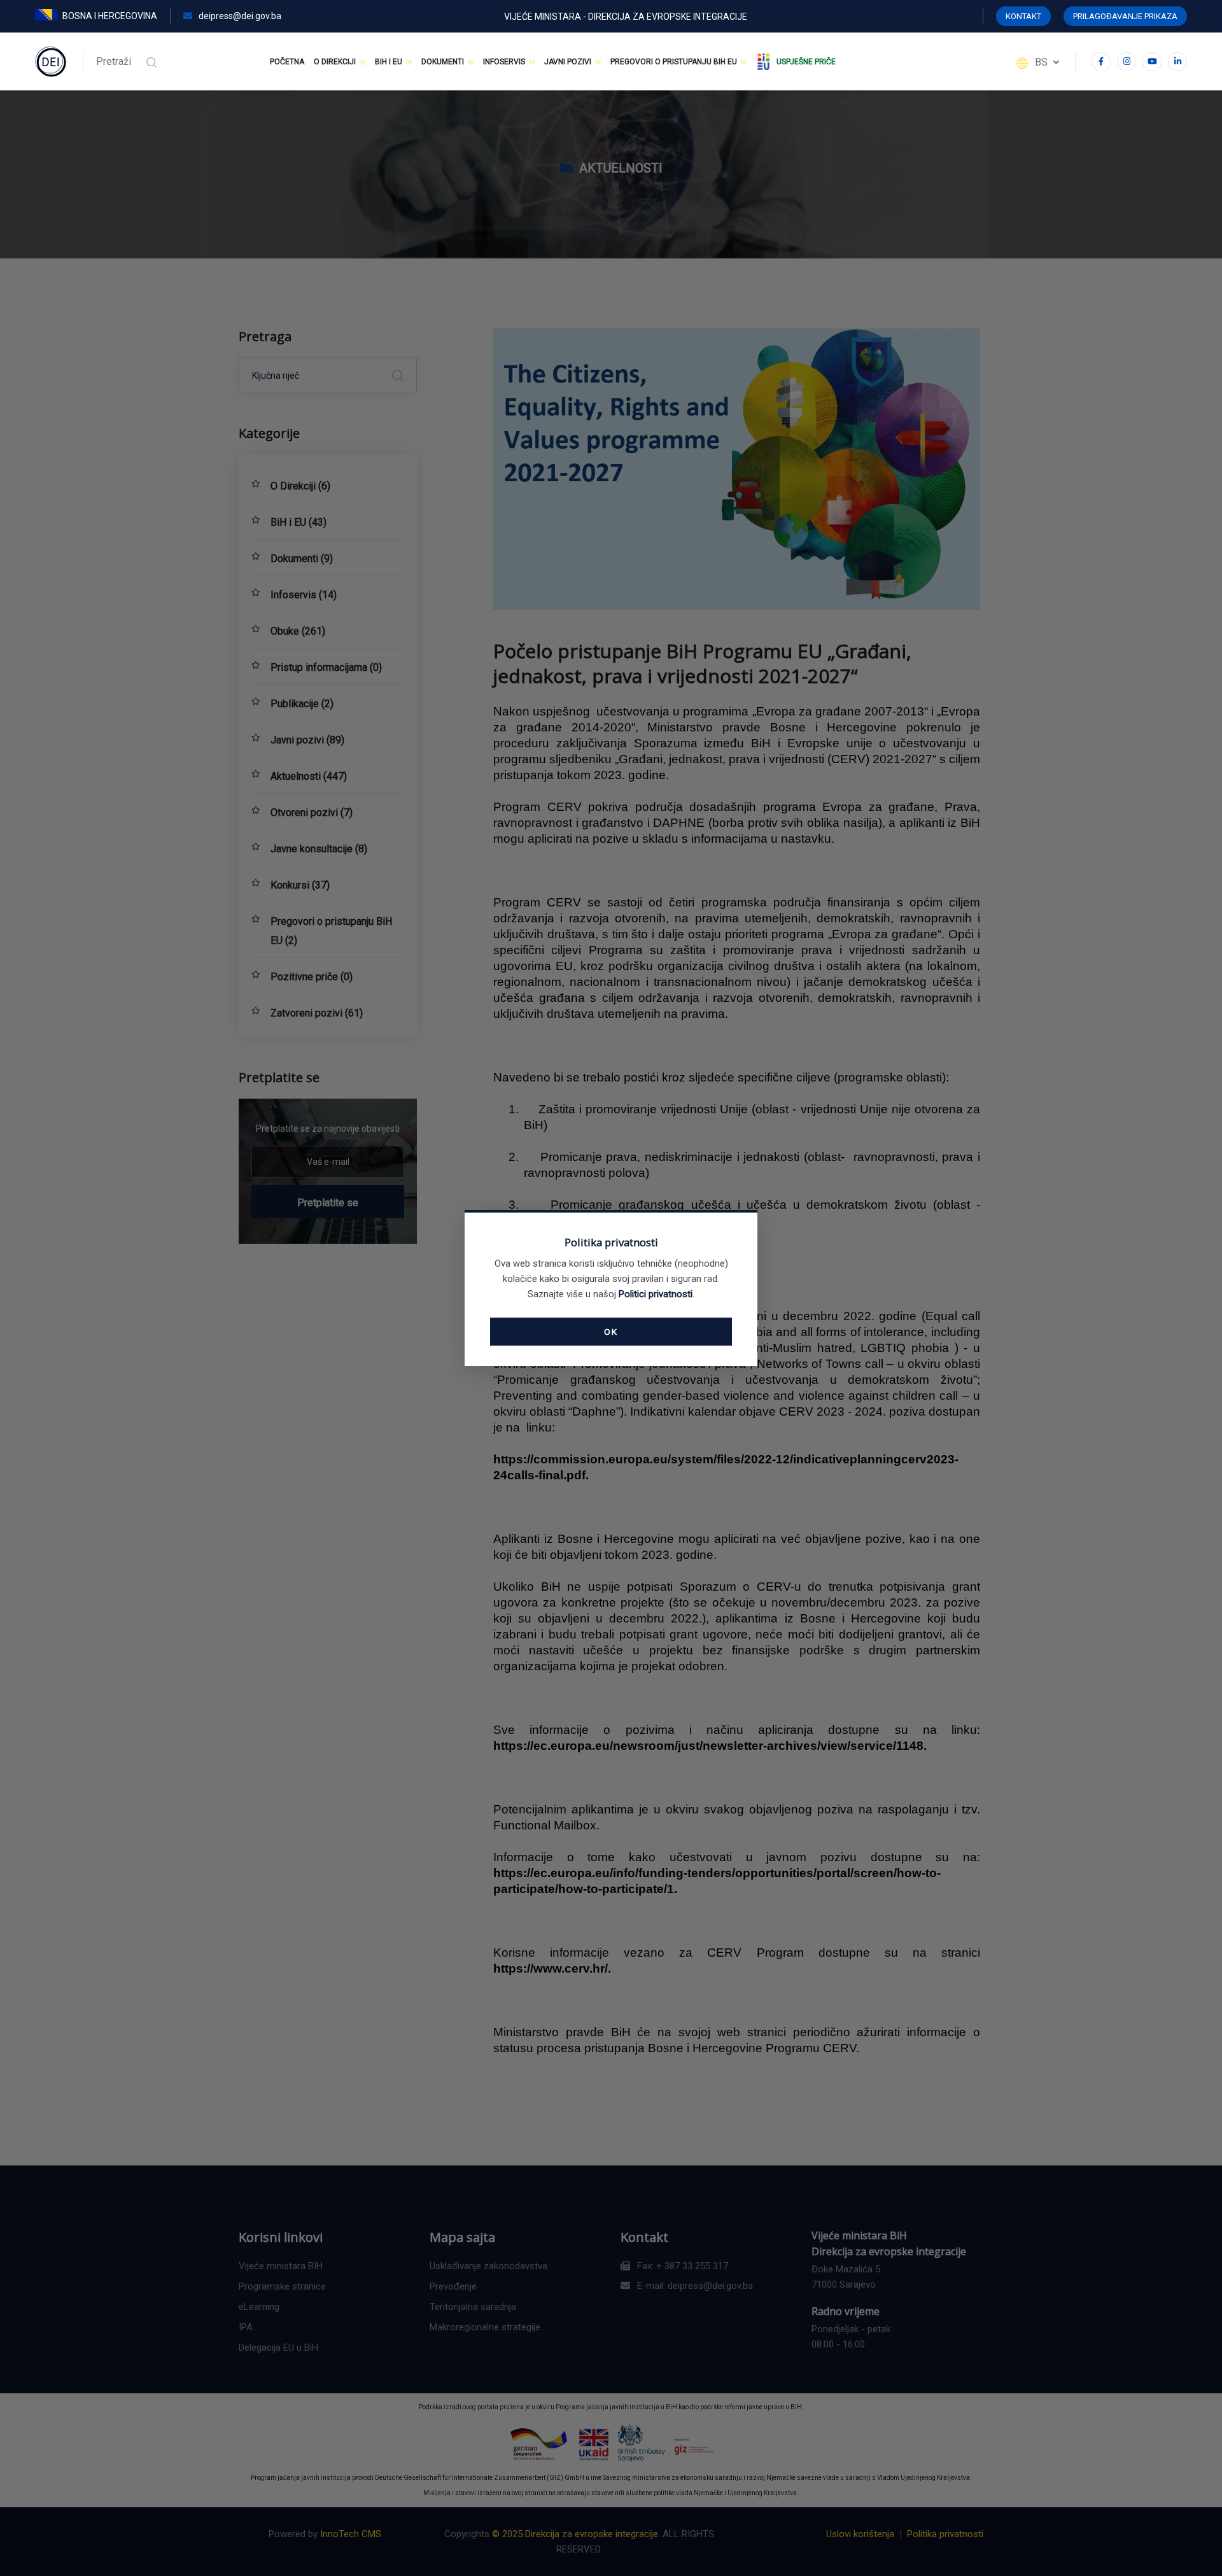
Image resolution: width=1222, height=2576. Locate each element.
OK (611, 1332)
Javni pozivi (568, 62)
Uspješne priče (806, 62)
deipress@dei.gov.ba (239, 16)
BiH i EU (389, 62)
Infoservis (504, 62)
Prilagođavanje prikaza (1125, 16)
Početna (287, 62)
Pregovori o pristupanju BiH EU (674, 62)
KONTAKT (1023, 16)
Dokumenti (443, 62)
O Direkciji (335, 62)
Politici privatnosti (656, 1294)
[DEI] (51, 61)
